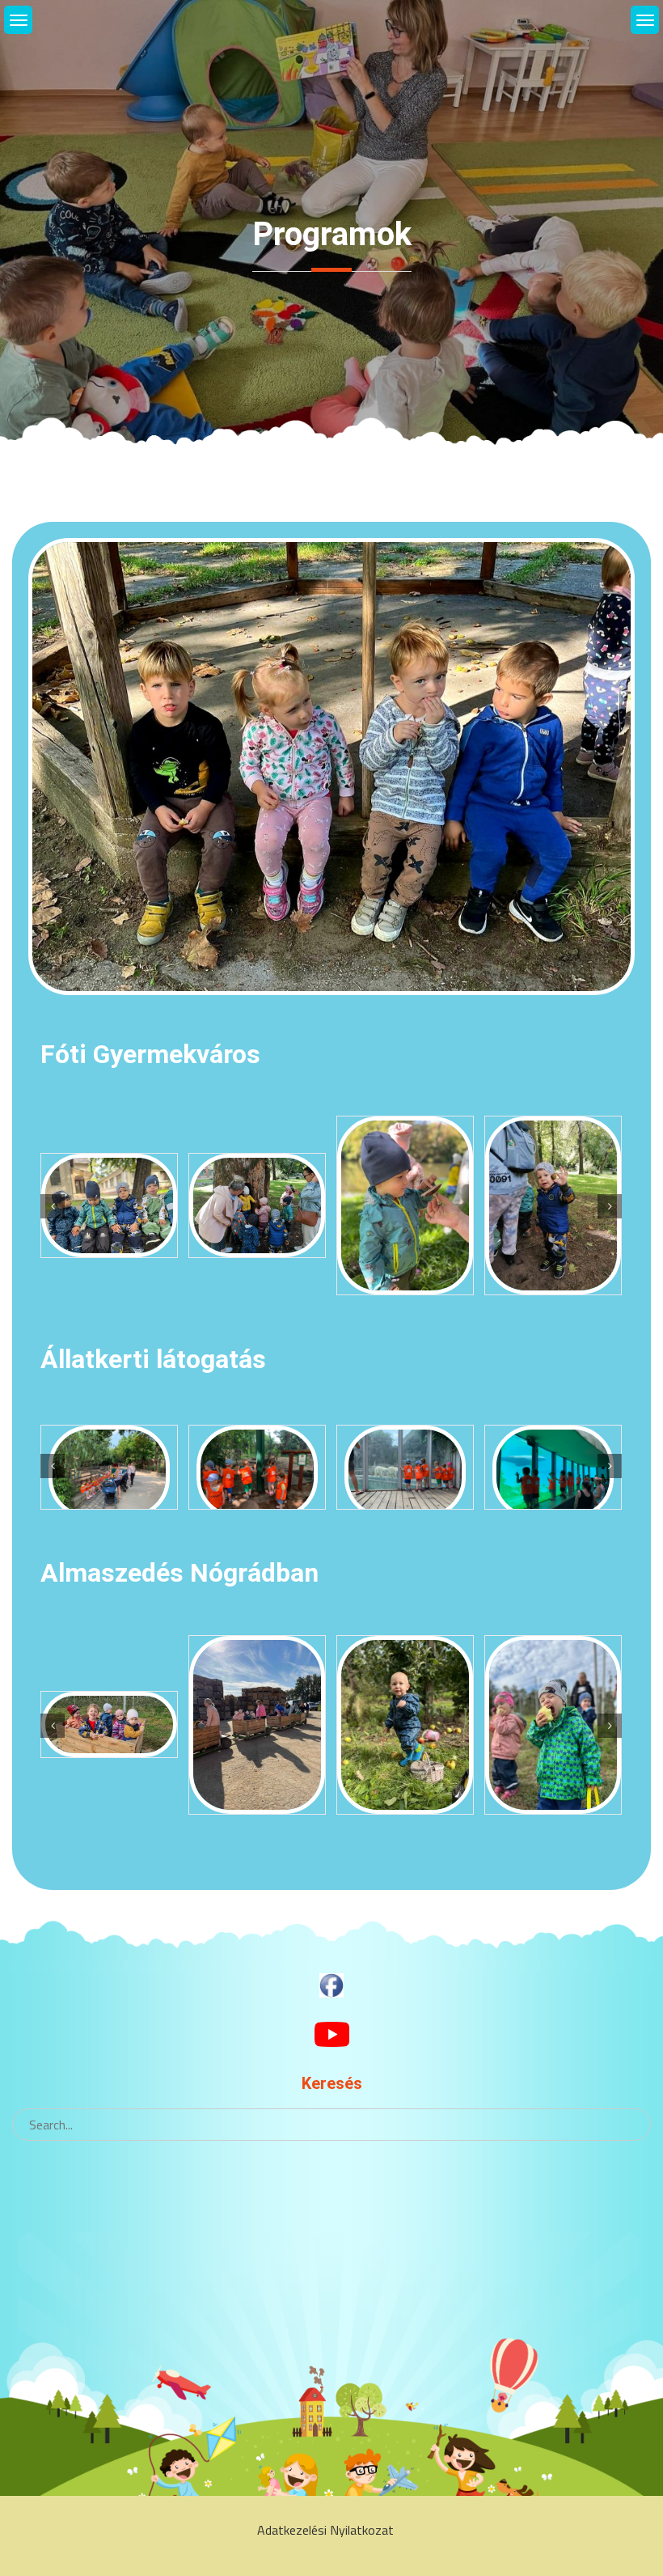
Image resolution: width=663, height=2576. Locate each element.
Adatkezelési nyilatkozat (325, 2530)
